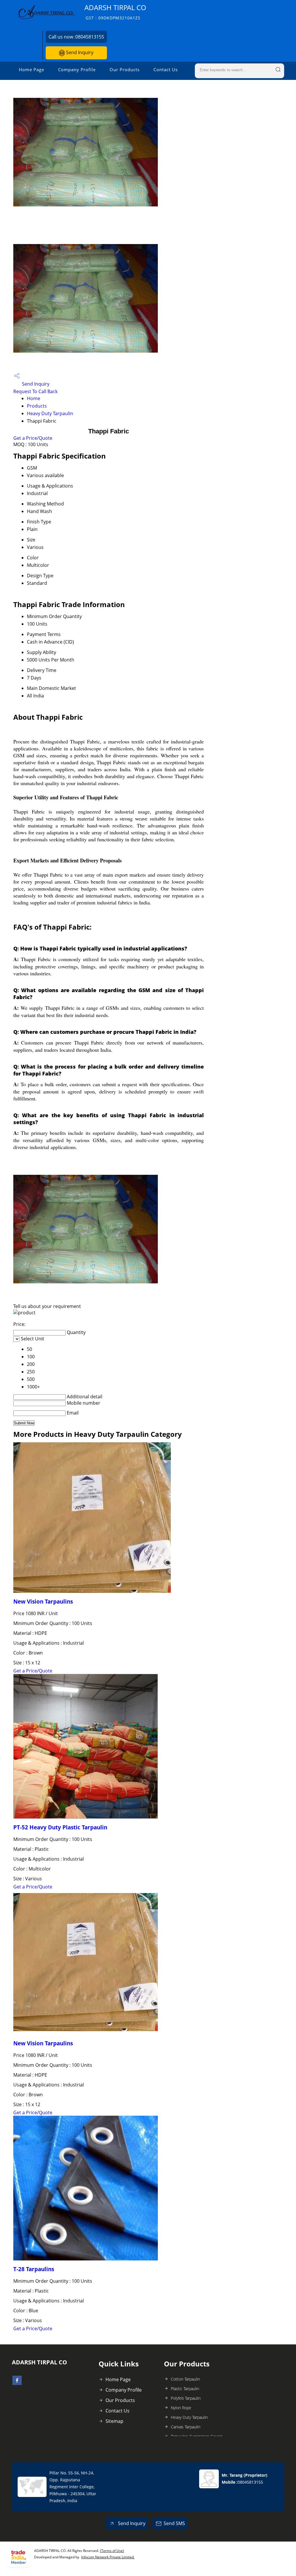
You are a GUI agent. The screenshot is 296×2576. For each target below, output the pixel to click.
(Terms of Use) (112, 2551)
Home (34, 398)
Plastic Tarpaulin (185, 2389)
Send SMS (174, 2523)
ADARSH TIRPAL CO (115, 12)
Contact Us (166, 69)
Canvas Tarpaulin (186, 2427)
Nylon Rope (181, 2408)
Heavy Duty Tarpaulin (50, 413)
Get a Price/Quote (33, 438)
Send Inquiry (79, 52)
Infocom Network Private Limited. (108, 2557)
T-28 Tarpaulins (34, 2269)
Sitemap (114, 2421)
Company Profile (77, 69)
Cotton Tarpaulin (185, 2379)
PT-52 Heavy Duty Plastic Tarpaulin (60, 1827)
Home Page (32, 69)
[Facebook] (17, 2383)
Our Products (125, 69)
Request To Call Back (35, 391)
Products (37, 406)
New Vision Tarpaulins (43, 1601)
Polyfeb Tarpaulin (186, 2398)
